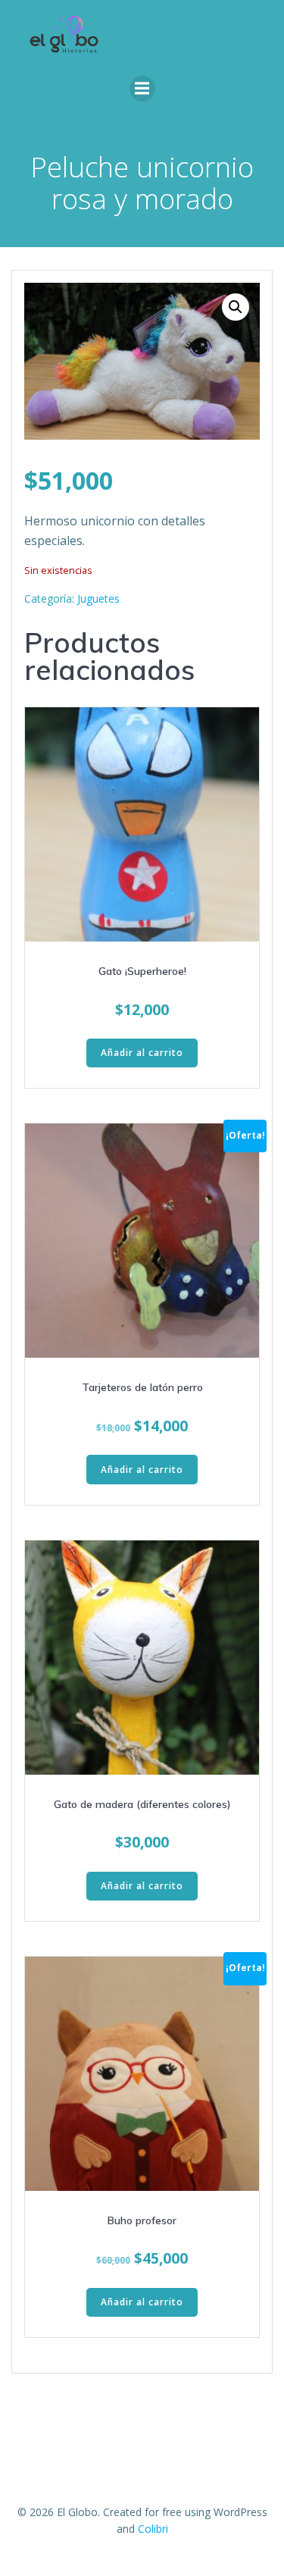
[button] (236, 307)
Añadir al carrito (142, 1053)
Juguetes (98, 599)
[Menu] (142, 89)
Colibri (153, 2529)
